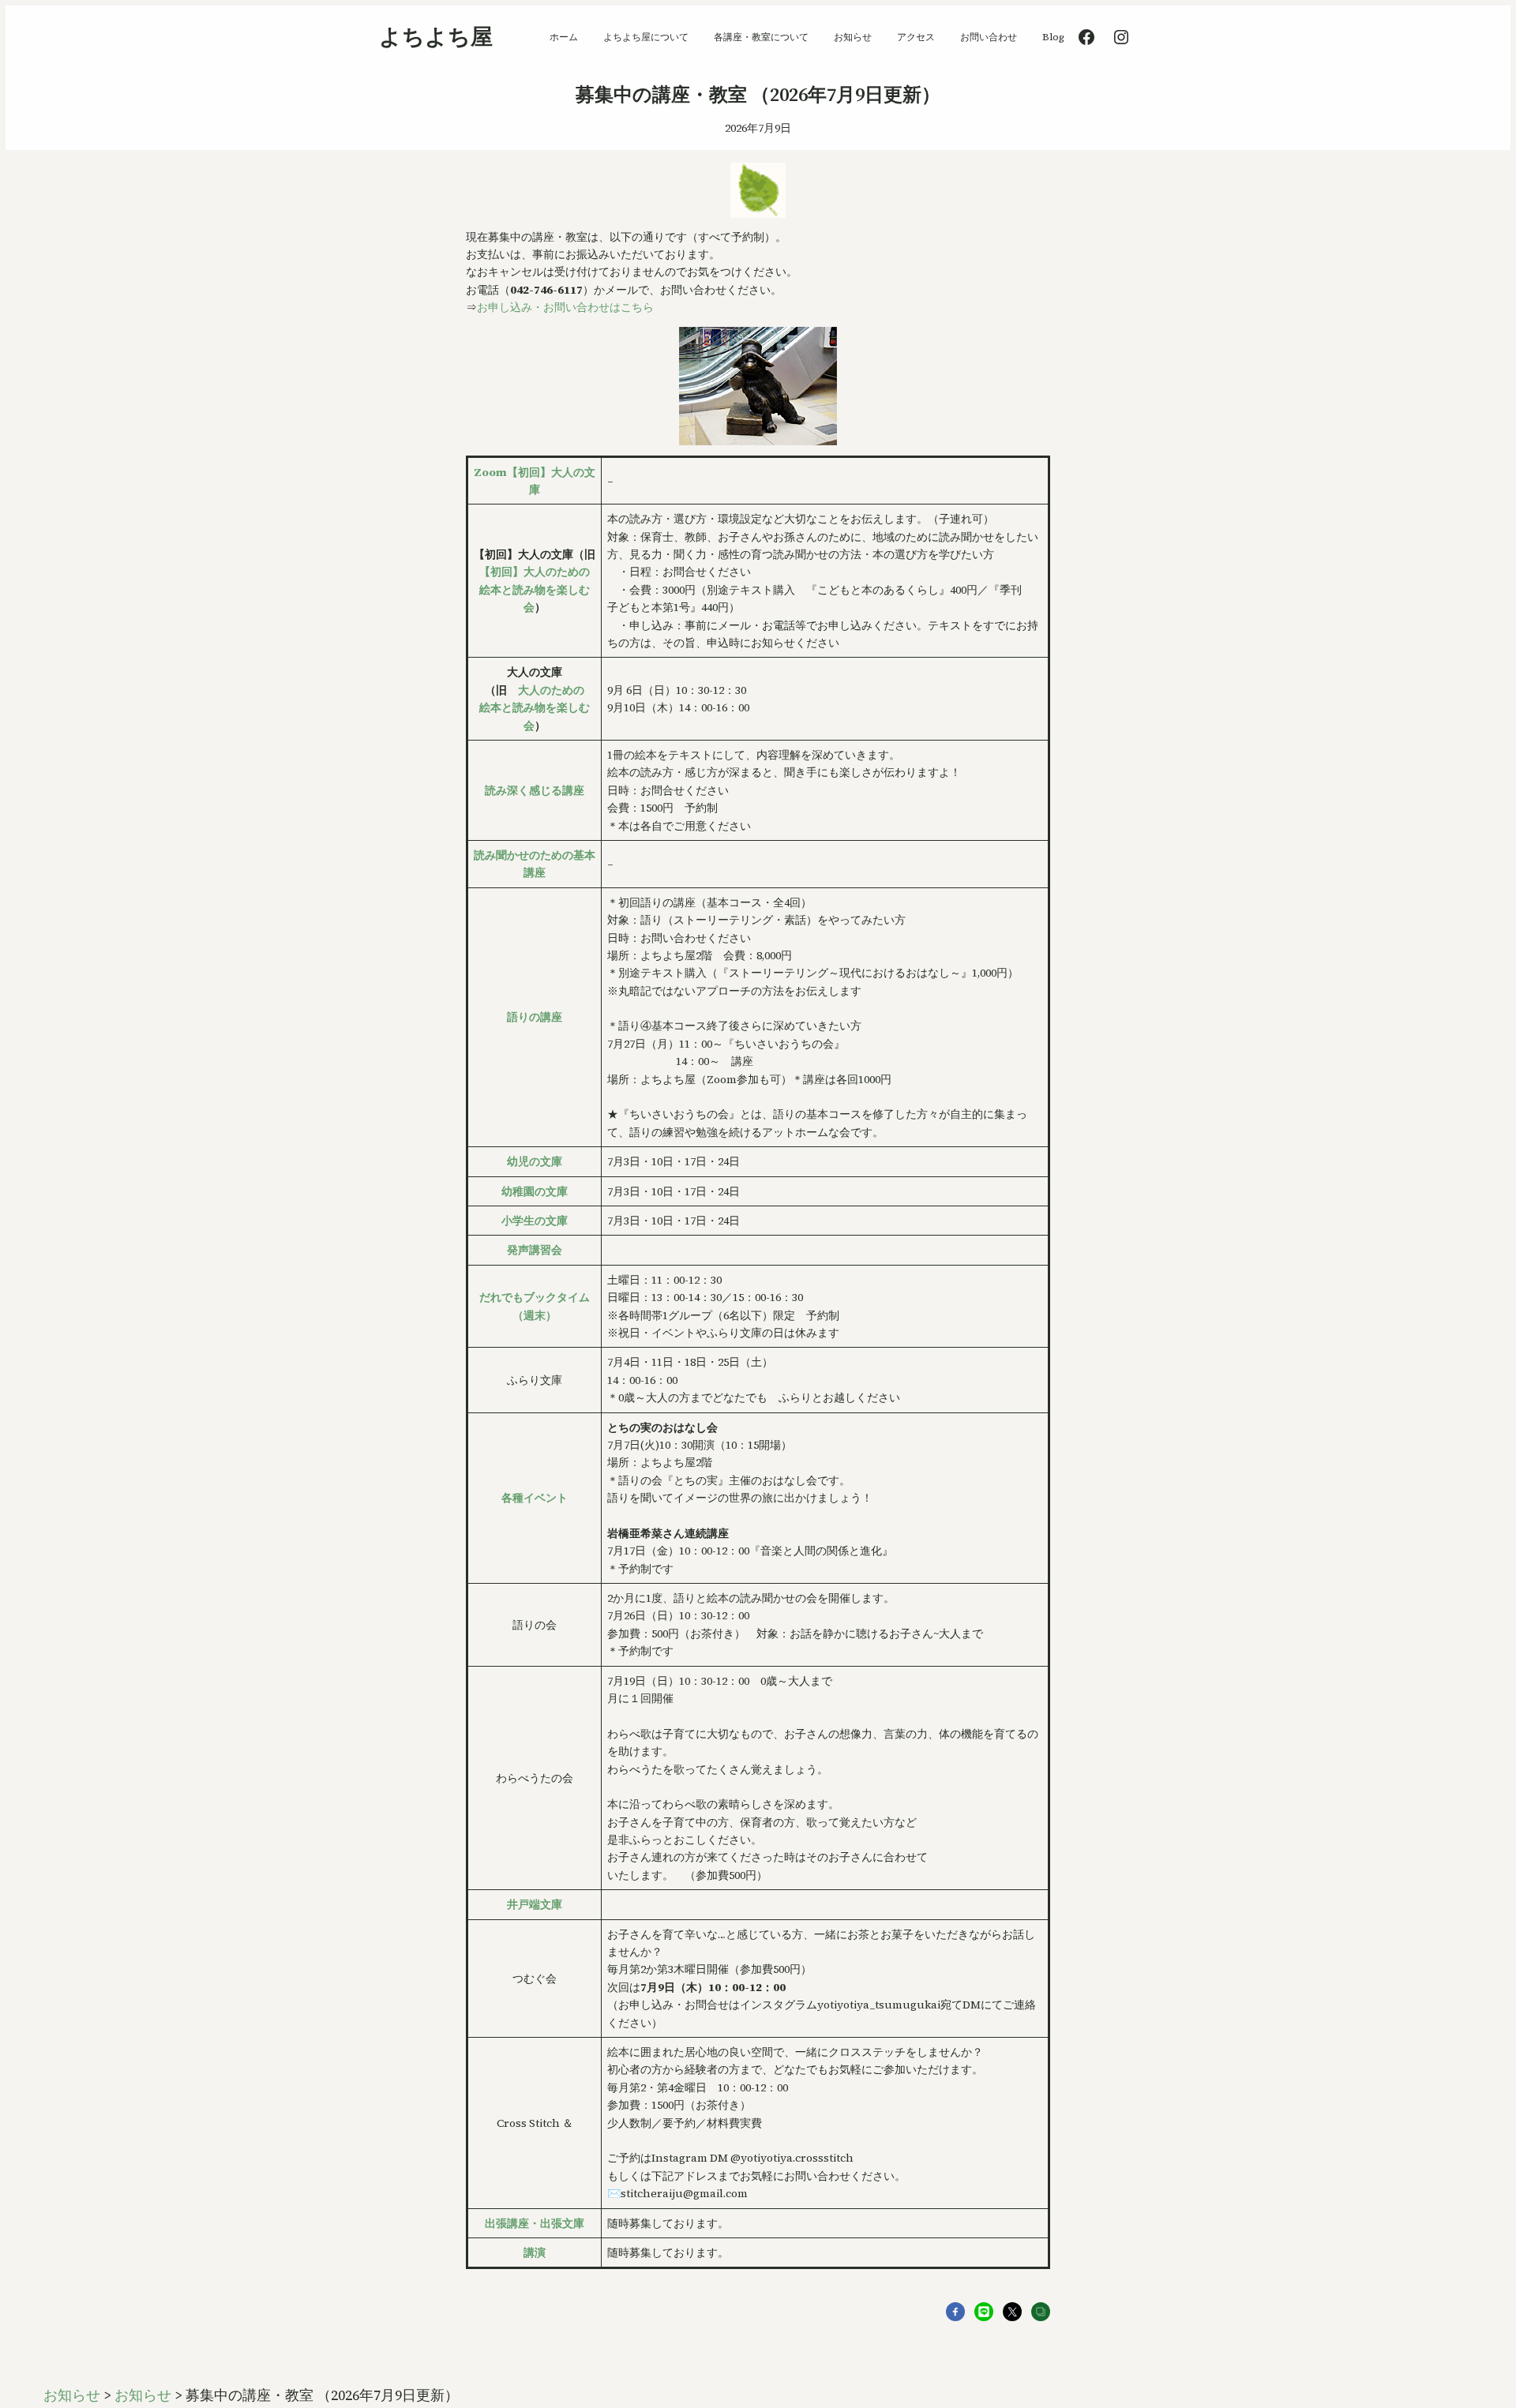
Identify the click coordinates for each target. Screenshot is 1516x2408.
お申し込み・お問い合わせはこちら (565, 307)
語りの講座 (535, 1017)
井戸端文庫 (535, 1904)
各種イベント (535, 1498)
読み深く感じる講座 (535, 790)
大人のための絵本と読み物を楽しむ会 (535, 708)
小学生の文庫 (535, 1221)
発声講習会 (535, 1250)
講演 (535, 2252)
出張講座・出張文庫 (535, 2223)
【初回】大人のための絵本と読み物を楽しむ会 (535, 589)
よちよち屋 (436, 36)
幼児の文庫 (535, 1161)
